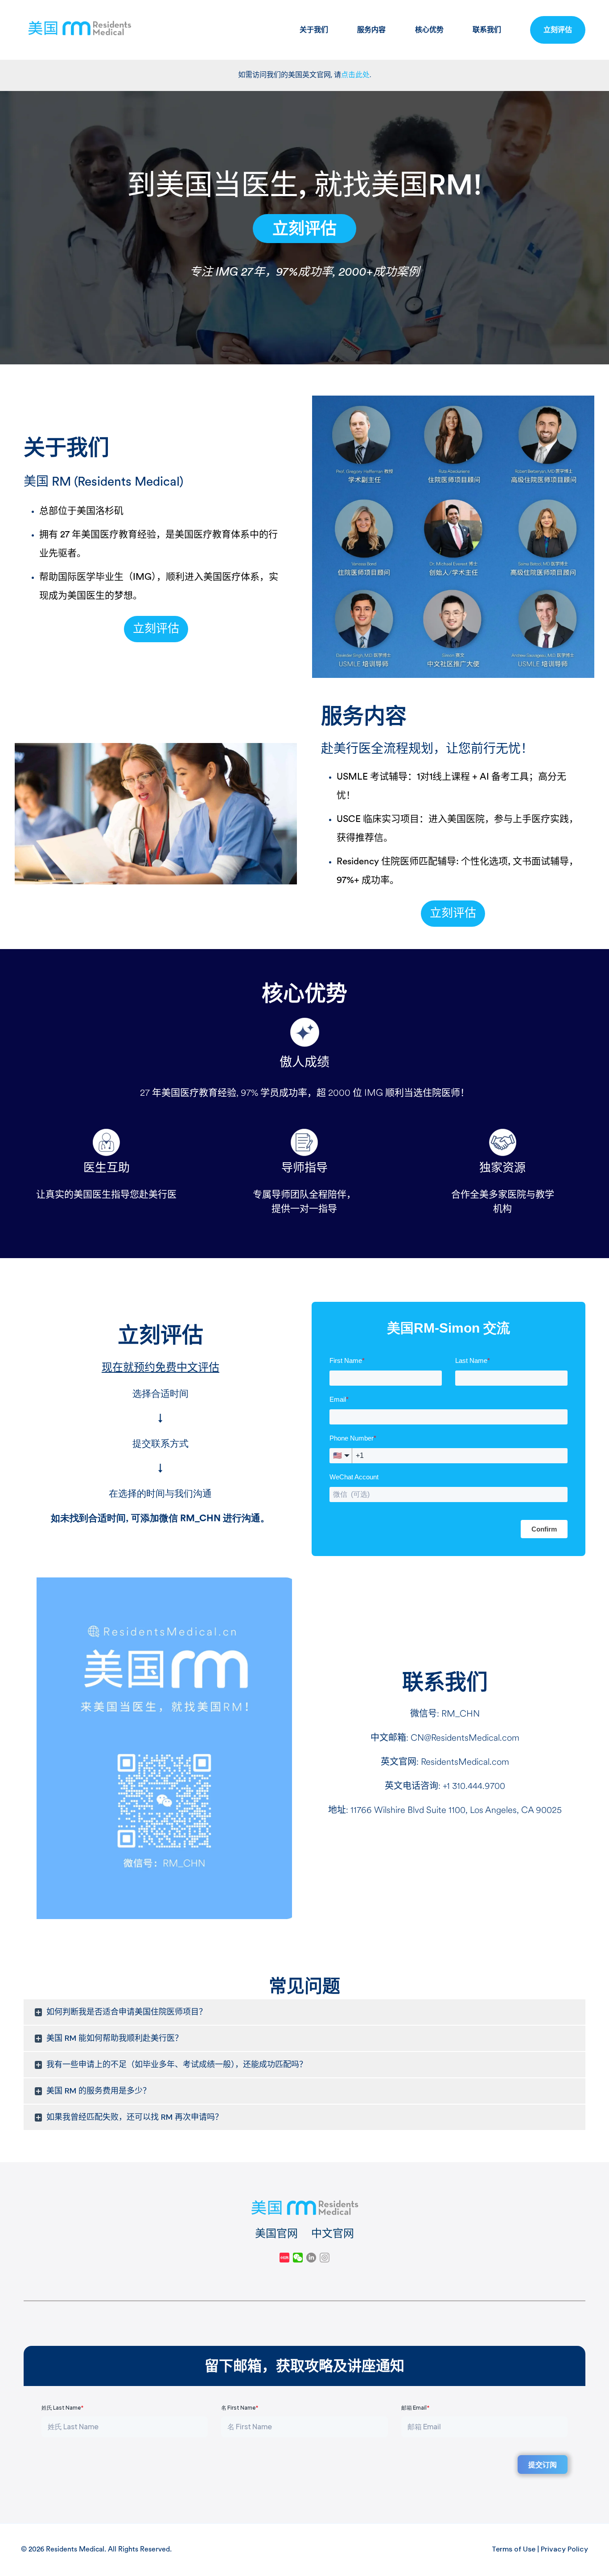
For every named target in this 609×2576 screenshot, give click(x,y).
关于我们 (314, 30)
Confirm (544, 1529)
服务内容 (371, 30)
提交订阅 (543, 2464)
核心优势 (429, 30)
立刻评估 (558, 30)
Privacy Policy (564, 2549)
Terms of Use (514, 2549)
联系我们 (487, 30)
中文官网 (333, 2233)
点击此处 (355, 75)
